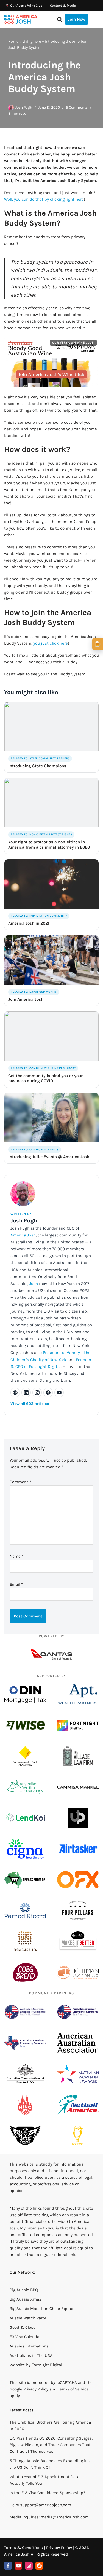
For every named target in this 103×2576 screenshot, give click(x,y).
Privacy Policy (36, 2389)
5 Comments (77, 107)
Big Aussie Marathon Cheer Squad (41, 2309)
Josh (34, 1284)
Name (16, 1556)
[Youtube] (18, 2566)
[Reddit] (39, 2566)
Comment (20, 1482)
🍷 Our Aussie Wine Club (24, 6)
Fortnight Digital (47, 2365)
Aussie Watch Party (28, 2318)
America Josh (23, 1235)
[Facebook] (8, 2566)
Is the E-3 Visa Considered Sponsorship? (47, 2493)
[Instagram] (29, 2566)
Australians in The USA (31, 2355)
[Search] (60, 19)
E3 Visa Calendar (25, 2337)
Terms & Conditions (23, 2548)
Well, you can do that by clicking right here (44, 199)
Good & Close (23, 2327)
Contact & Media (63, 6)
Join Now (76, 19)
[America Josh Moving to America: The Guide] (21, 19)
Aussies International (30, 2346)
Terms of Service (73, 2389)
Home (13, 41)
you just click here (51, 643)
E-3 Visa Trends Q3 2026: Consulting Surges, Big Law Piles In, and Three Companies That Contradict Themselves (51, 2445)
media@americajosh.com (65, 2517)
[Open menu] (93, 20)
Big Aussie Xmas (25, 2299)
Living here (32, 41)
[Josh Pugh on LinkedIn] (26, 1392)
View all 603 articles (32, 1404)
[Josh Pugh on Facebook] (48, 1392)
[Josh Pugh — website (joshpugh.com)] (15, 1392)
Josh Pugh (24, 107)
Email (16, 1584)
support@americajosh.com (46, 2505)
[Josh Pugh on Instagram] (37, 1392)
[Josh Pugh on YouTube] (59, 1392)
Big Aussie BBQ (24, 2290)
